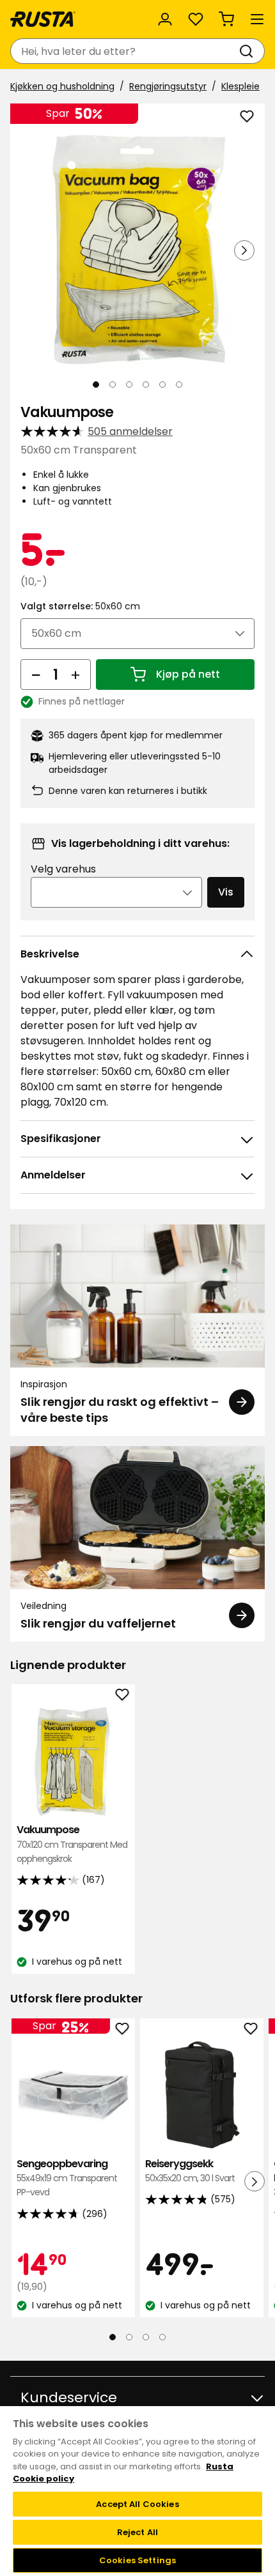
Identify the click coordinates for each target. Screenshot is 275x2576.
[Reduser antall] (36, 674)
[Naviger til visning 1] (96, 385)
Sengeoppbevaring (67, 2178)
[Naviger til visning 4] (146, 385)
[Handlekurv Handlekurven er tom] (226, 19)
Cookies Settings (137, 2560)
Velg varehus (63, 869)
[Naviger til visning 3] (129, 385)
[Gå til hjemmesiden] (43, 19)
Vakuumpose (72, 1844)
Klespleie (240, 86)
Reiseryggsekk (190, 2171)
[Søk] (249, 51)
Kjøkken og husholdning (62, 86)
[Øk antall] (75, 674)
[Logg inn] (165, 19)
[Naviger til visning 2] (113, 385)
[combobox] (125, 51)
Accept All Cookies (137, 2504)
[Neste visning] (244, 250)
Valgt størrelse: (80, 606)
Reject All (137, 2532)
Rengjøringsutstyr (168, 86)
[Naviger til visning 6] (179, 385)
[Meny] (257, 19)
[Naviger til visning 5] (162, 385)
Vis (226, 892)
